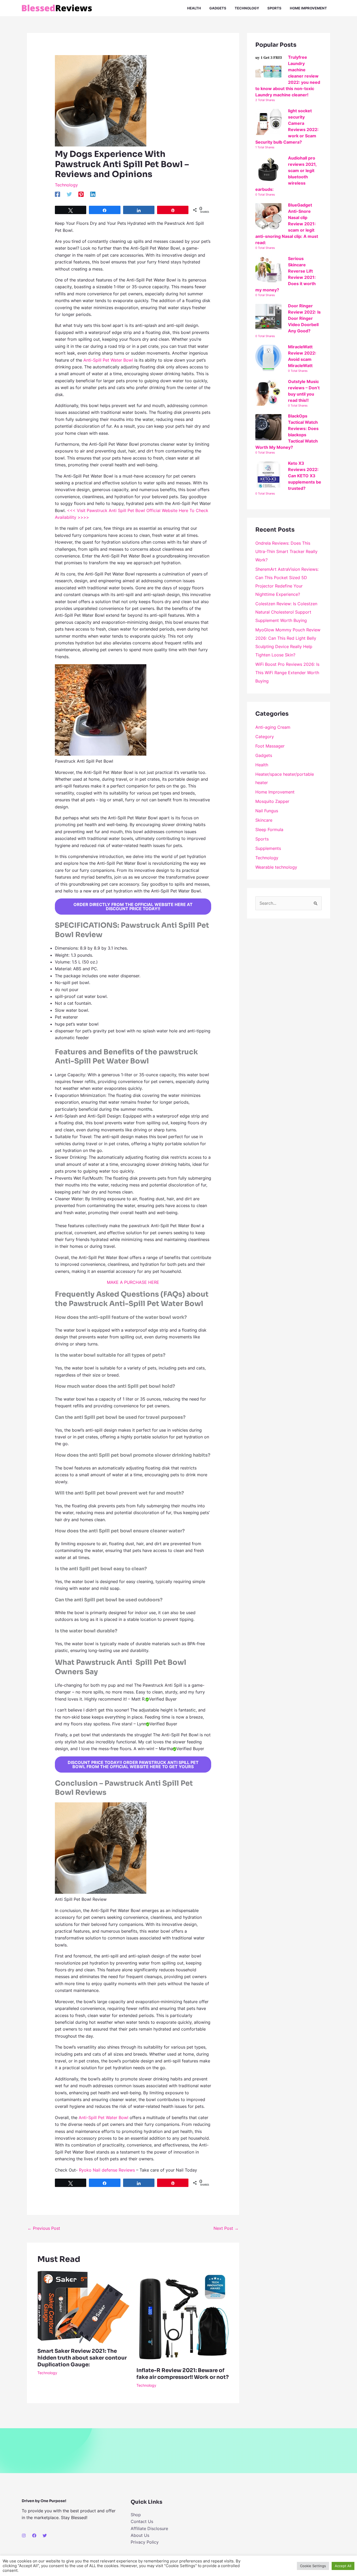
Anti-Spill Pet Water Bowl (108, 360)
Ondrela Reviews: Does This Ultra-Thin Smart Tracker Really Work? (286, 551)
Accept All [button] (343, 2566)
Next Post (226, 2228)
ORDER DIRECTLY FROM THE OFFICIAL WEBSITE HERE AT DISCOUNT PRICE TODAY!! (133, 907)
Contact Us (142, 2521)
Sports (262, 839)
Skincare (264, 820)
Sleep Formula (269, 830)
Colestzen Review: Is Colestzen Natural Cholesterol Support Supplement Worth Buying (286, 612)
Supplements (268, 848)
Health (262, 765)
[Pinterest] (81, 194)
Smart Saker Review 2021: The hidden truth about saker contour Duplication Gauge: (82, 2358)
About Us (140, 2535)
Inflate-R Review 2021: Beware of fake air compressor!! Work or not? (183, 2374)
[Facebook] (57, 194)
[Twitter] (69, 194)
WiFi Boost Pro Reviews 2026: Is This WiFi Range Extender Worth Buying (287, 673)
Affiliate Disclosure (149, 2528)
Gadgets (264, 755)
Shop (136, 2515)
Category (265, 737)
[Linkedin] (93, 194)
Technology (66, 185)
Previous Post (44, 2228)
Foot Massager (270, 746)
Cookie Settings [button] (313, 2566)
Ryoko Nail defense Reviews (107, 2170)
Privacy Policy (145, 2542)
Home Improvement (275, 792)
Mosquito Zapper (272, 801)
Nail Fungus (267, 811)
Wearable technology (276, 867)
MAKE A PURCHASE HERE (133, 1282)
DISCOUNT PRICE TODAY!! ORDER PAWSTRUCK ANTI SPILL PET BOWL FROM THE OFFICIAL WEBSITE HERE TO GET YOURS (133, 1765)
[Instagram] (24, 2536)
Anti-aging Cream (273, 727)
